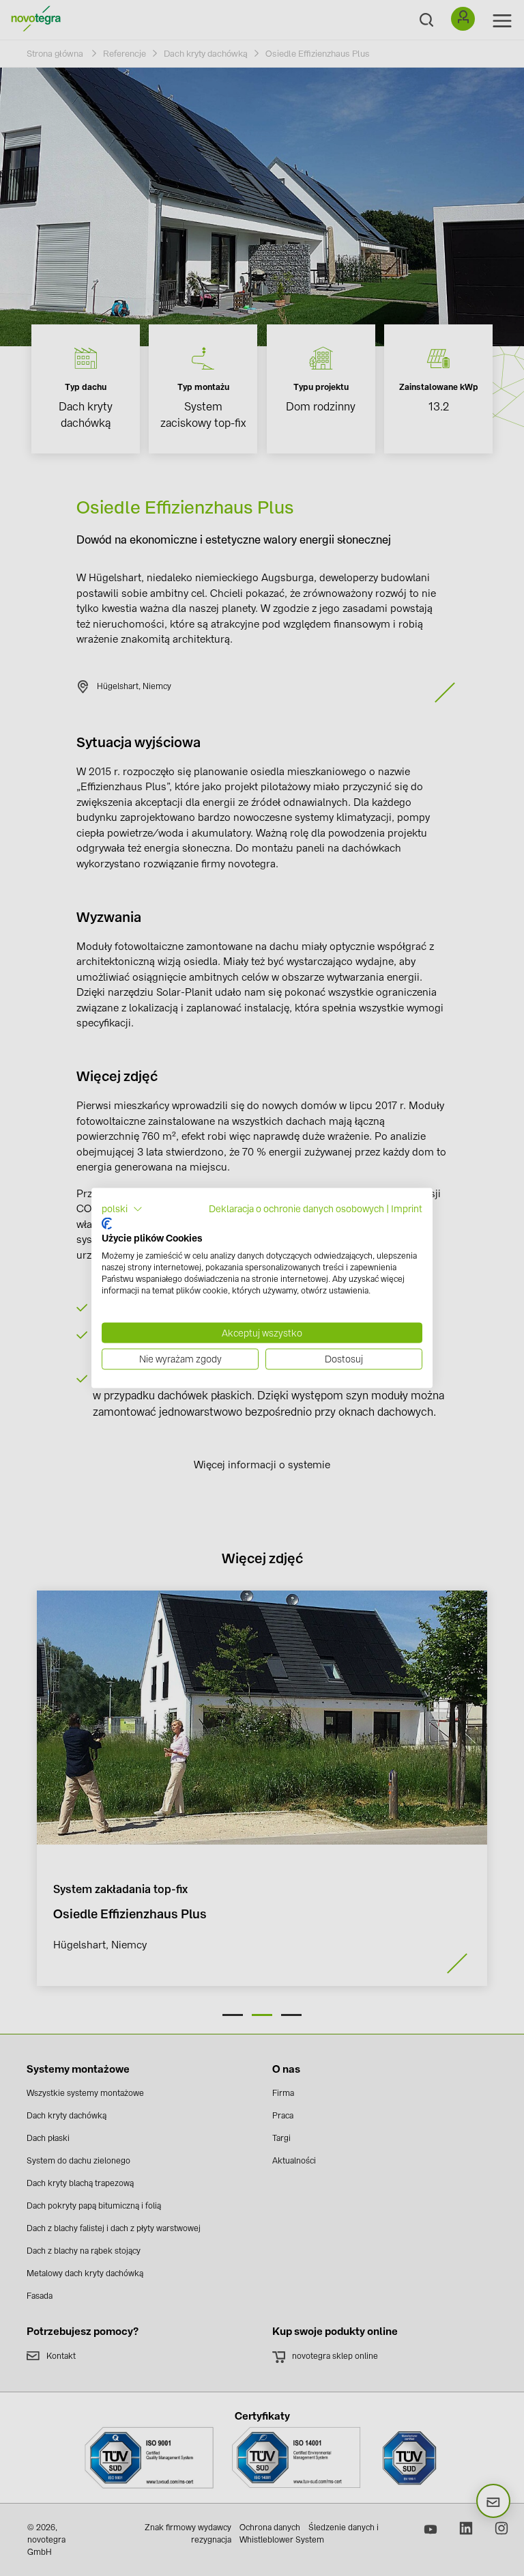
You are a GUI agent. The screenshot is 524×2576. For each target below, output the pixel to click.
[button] (122, 1209)
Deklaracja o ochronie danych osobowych (296, 1209)
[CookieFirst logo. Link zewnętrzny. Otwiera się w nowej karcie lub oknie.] (107, 1223)
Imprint (407, 1209)
